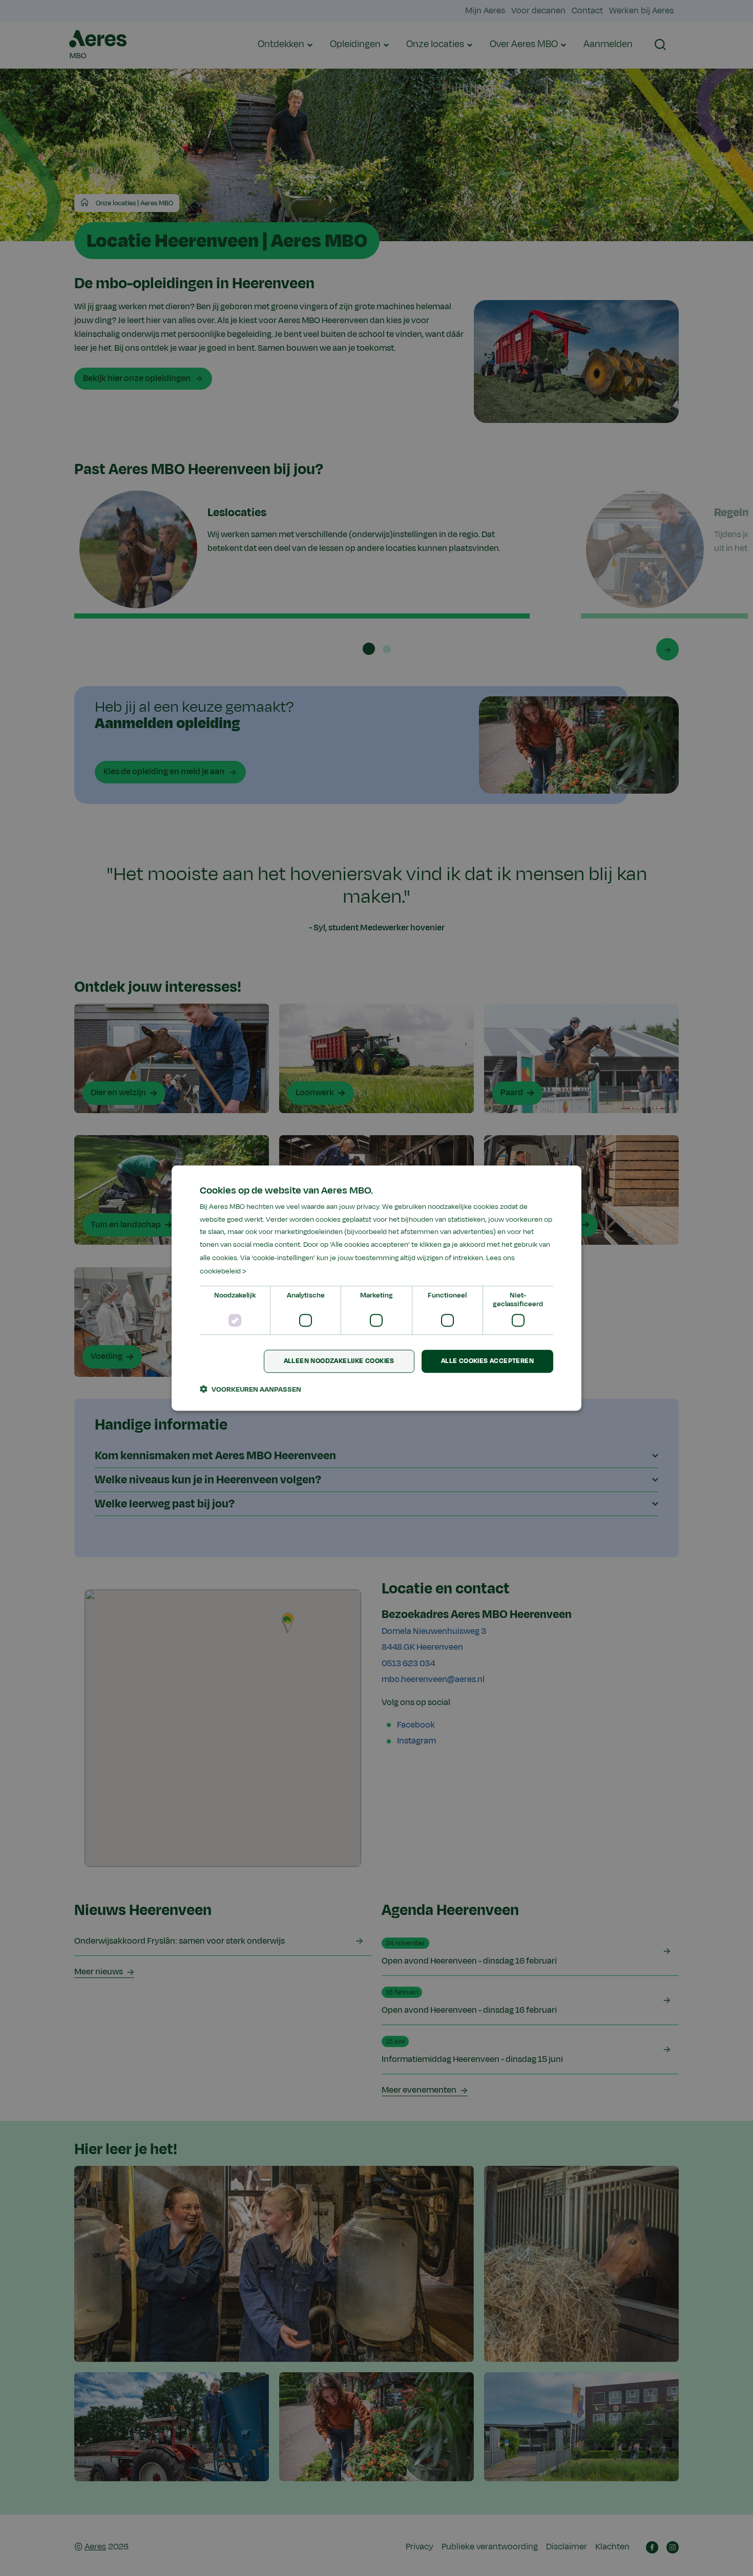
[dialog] (376, 1288)
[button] (250, 1389)
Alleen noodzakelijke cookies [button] (339, 1361)
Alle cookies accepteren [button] (487, 1361)
